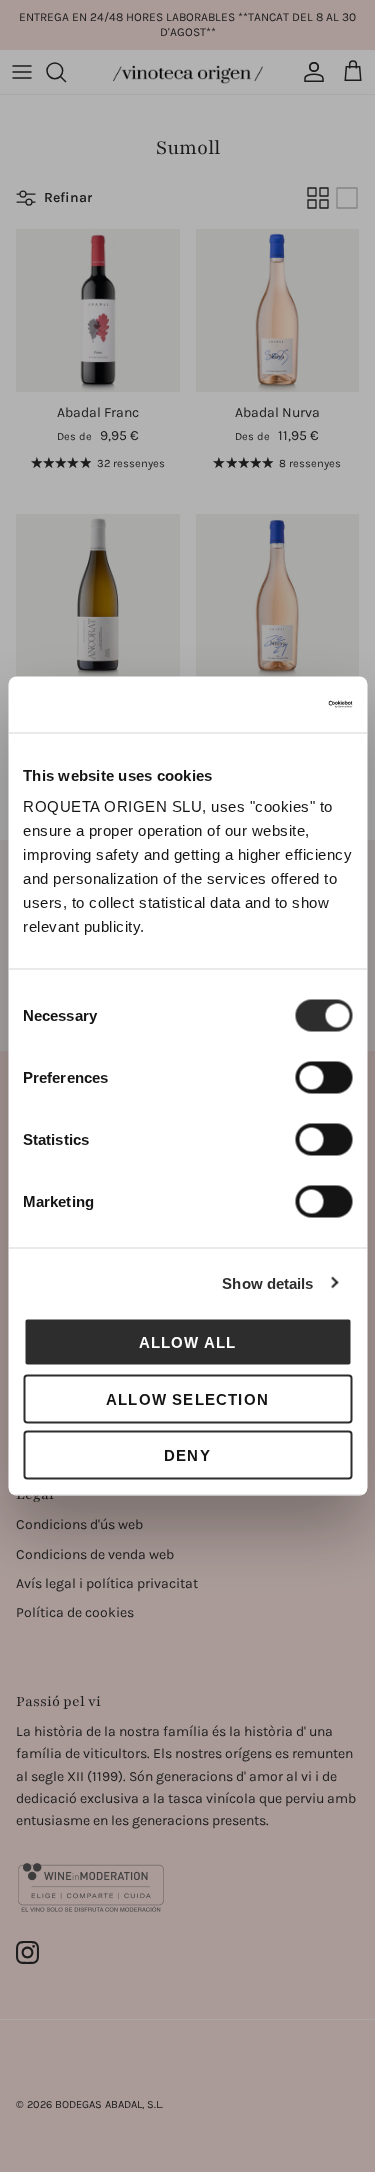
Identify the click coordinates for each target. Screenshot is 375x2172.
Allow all (188, 1342)
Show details (267, 1282)
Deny (187, 1455)
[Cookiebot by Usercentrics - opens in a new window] (267, 705)
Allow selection (187, 1398)
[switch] (323, 1078)
